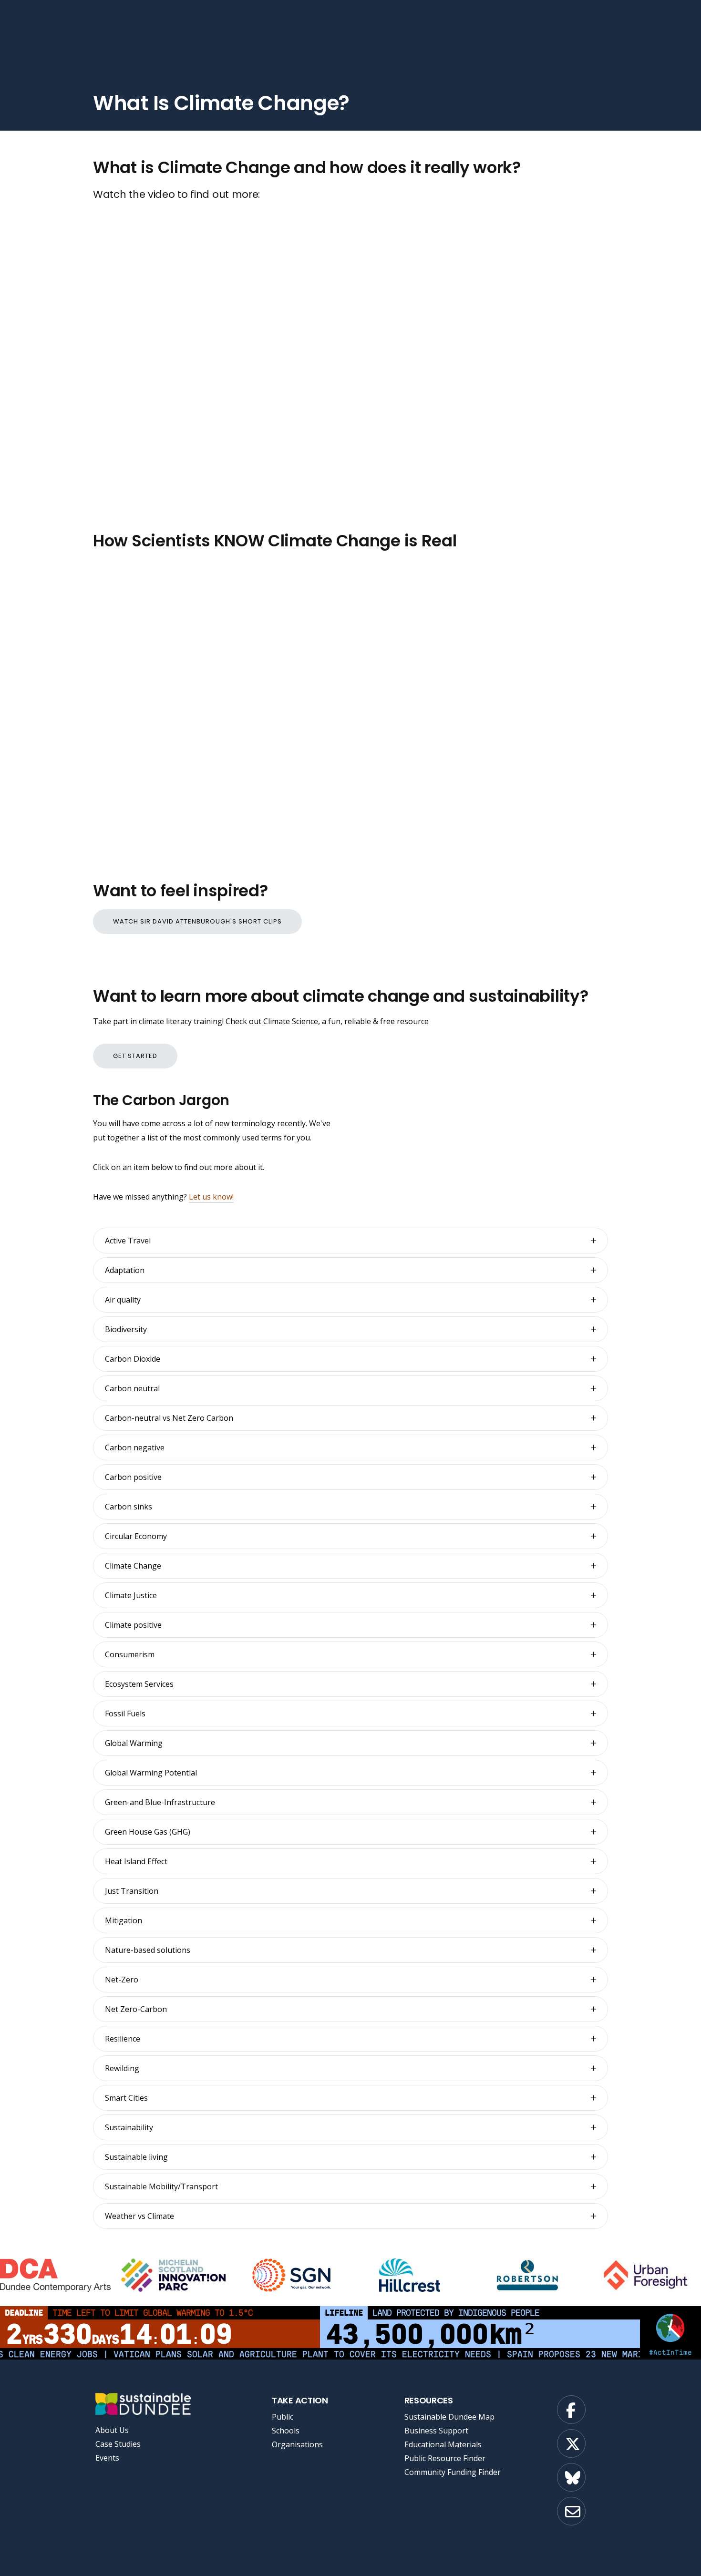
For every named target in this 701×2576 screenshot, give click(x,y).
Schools (286, 2431)
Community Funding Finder (453, 2472)
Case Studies (118, 2444)
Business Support (436, 2431)
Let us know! (211, 1197)
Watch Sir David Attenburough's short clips (197, 921)
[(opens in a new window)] (56, 2275)
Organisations (297, 2444)
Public (283, 2417)
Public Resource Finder (445, 2458)
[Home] (142, 2404)
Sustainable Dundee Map (449, 2417)
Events (107, 2458)
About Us (112, 2430)
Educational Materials (443, 2444)
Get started (135, 1056)
